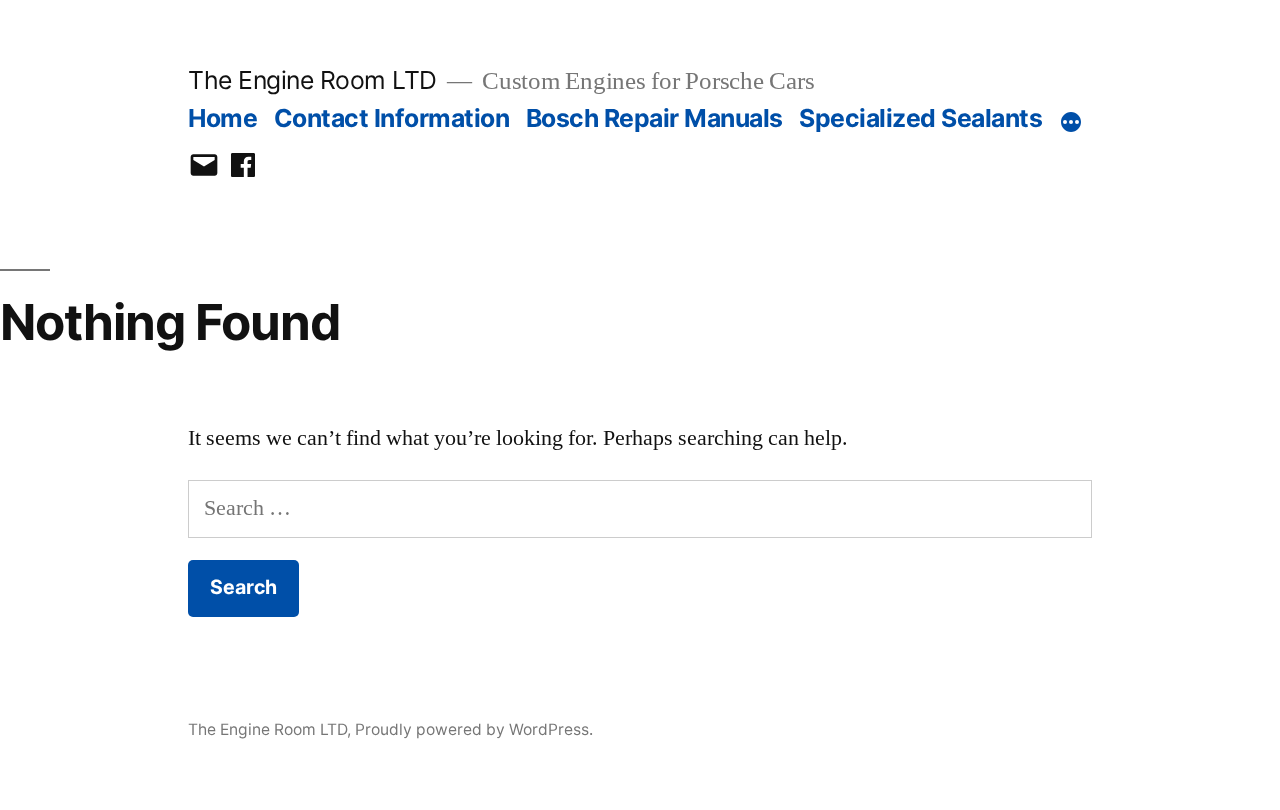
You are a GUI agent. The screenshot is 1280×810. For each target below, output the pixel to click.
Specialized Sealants (920, 118)
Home (222, 118)
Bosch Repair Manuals (654, 118)
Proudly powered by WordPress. (474, 729)
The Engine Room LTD (312, 80)
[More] (1071, 122)
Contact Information (392, 118)
